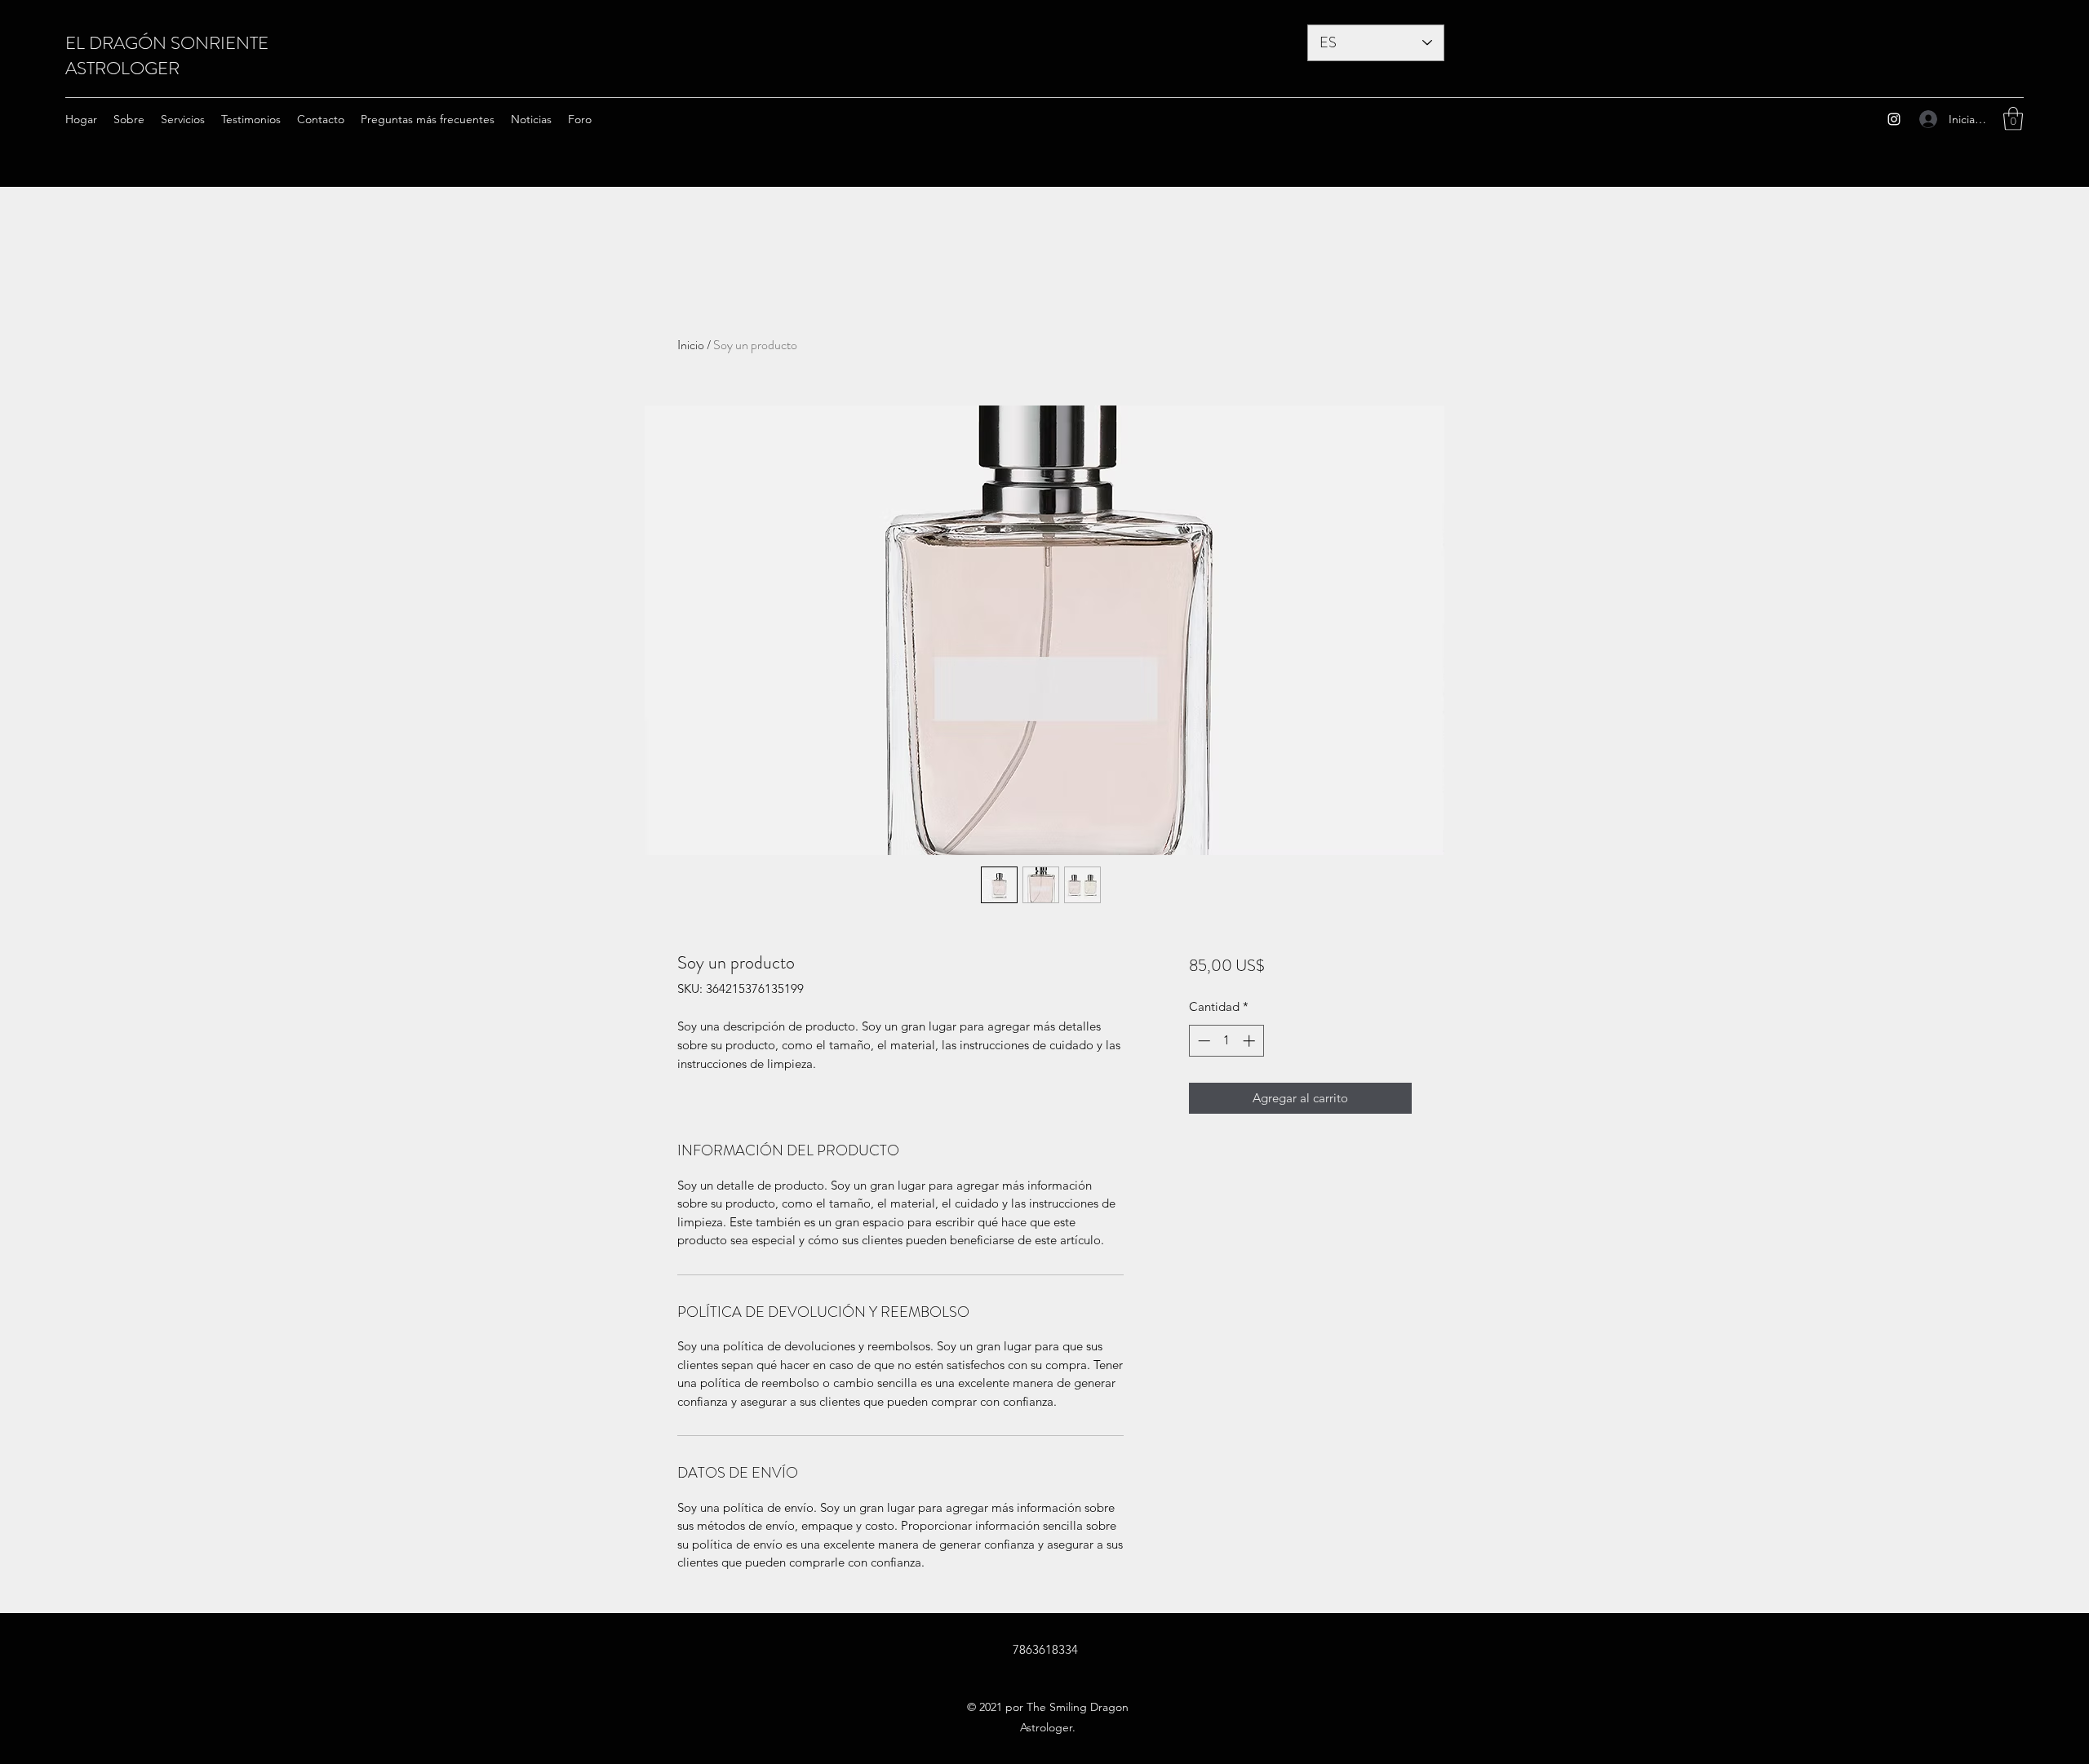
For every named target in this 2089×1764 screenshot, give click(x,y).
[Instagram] (1894, 119)
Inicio (691, 345)
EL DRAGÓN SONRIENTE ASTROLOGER (167, 55)
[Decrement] (1202, 1041)
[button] (2013, 119)
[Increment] (1251, 1041)
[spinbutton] (1226, 1041)
